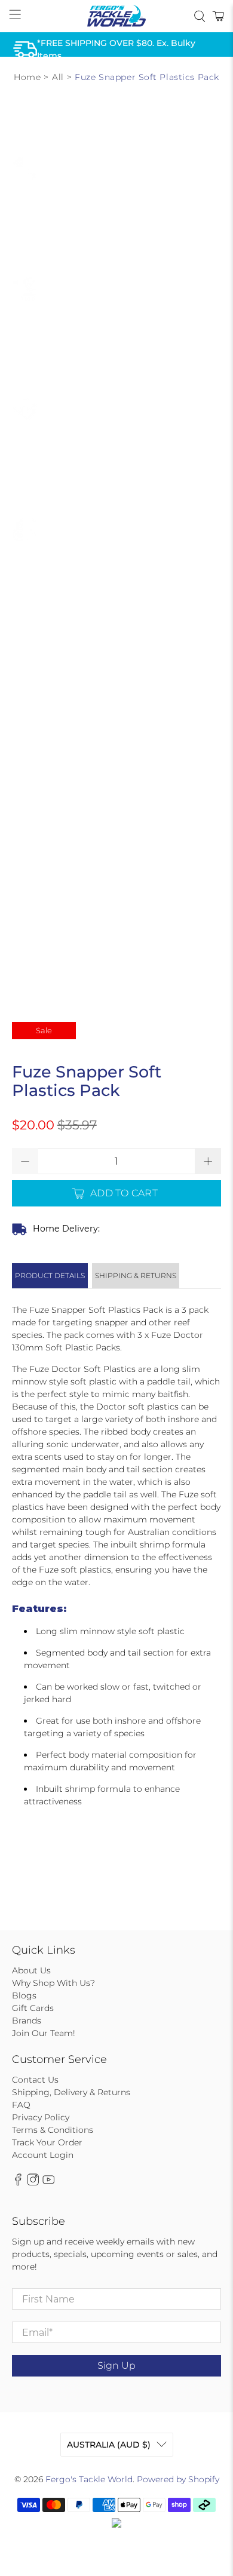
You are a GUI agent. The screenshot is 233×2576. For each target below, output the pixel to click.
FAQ (21, 2105)
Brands (27, 2021)
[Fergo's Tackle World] (117, 16)
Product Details (50, 1275)
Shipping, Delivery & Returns (71, 2092)
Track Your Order (47, 2142)
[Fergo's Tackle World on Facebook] (18, 2183)
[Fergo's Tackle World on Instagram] (33, 2183)
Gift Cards (33, 2008)
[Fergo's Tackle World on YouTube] (48, 2183)
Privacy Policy (41, 2117)
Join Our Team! (44, 2033)
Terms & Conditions (53, 2130)
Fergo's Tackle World (89, 2479)
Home (27, 77)
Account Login (43, 2155)
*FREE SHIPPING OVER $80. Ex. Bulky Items (116, 49)
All (58, 77)
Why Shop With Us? (53, 1983)
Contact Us (35, 2080)
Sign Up (116, 2365)
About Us (31, 1970)
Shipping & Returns (136, 1275)
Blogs (24, 1995)
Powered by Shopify (178, 2479)
